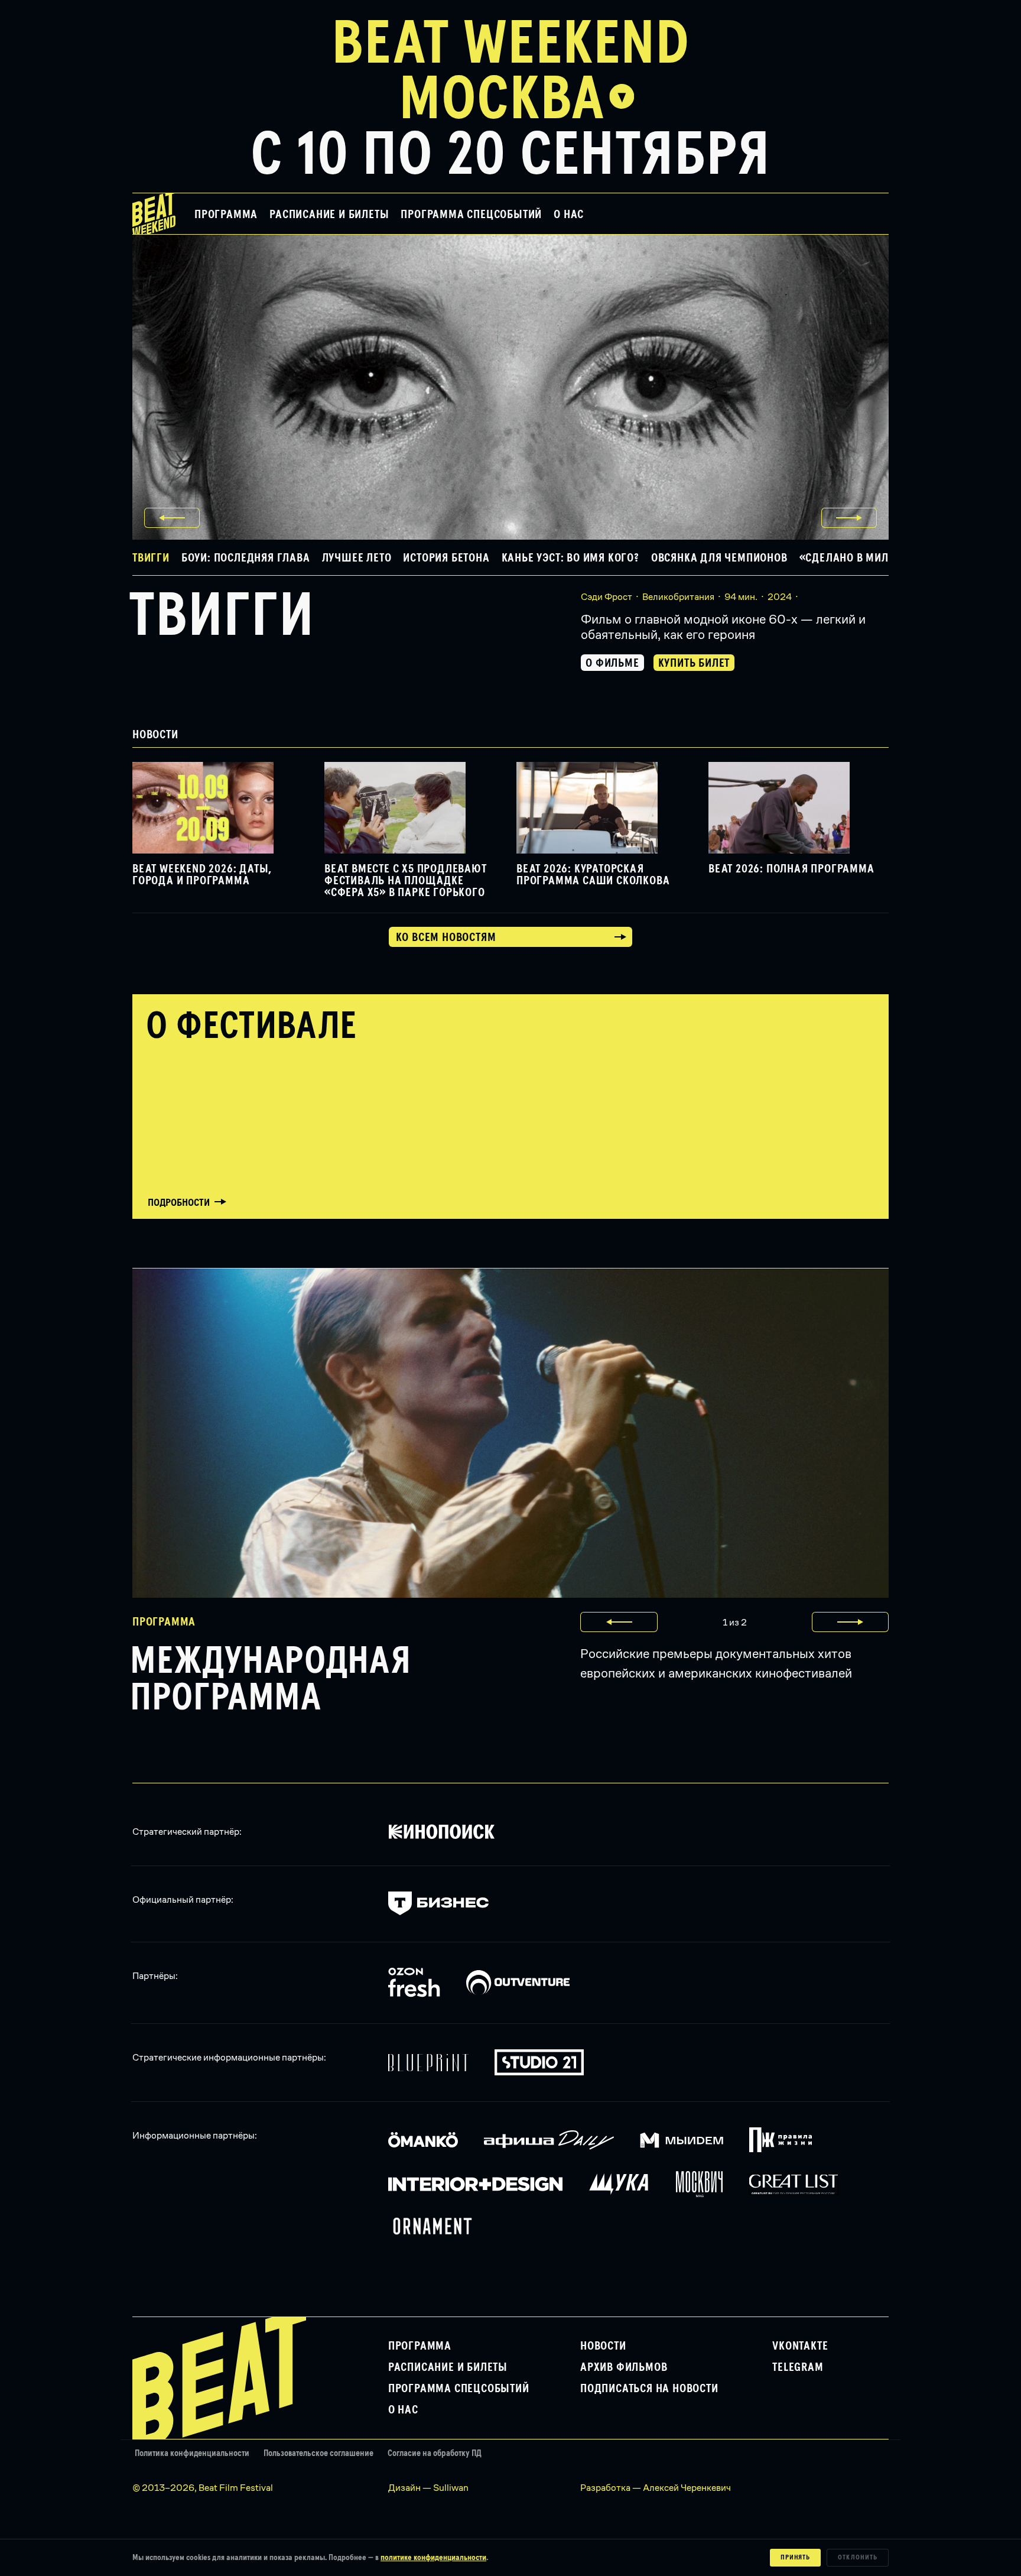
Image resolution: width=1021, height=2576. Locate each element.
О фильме (612, 663)
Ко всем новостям (446, 937)
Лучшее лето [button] (357, 558)
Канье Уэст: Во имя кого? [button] (570, 558)
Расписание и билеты (329, 215)
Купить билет (694, 663)
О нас (569, 215)
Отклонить (858, 2558)
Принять (796, 2558)
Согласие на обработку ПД (435, 2453)
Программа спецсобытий (471, 215)
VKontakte (800, 2346)
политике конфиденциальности (433, 2558)
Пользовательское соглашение (318, 2453)
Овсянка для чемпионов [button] (719, 558)
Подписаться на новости (649, 2389)
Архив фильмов (624, 2367)
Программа (226, 215)
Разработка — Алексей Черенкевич (656, 2488)
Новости (603, 2346)
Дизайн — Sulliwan (428, 2488)
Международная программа (270, 1680)
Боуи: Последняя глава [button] (246, 558)
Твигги (222, 617)
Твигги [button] (151, 558)
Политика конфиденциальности (192, 2453)
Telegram (798, 2367)
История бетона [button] (446, 558)
